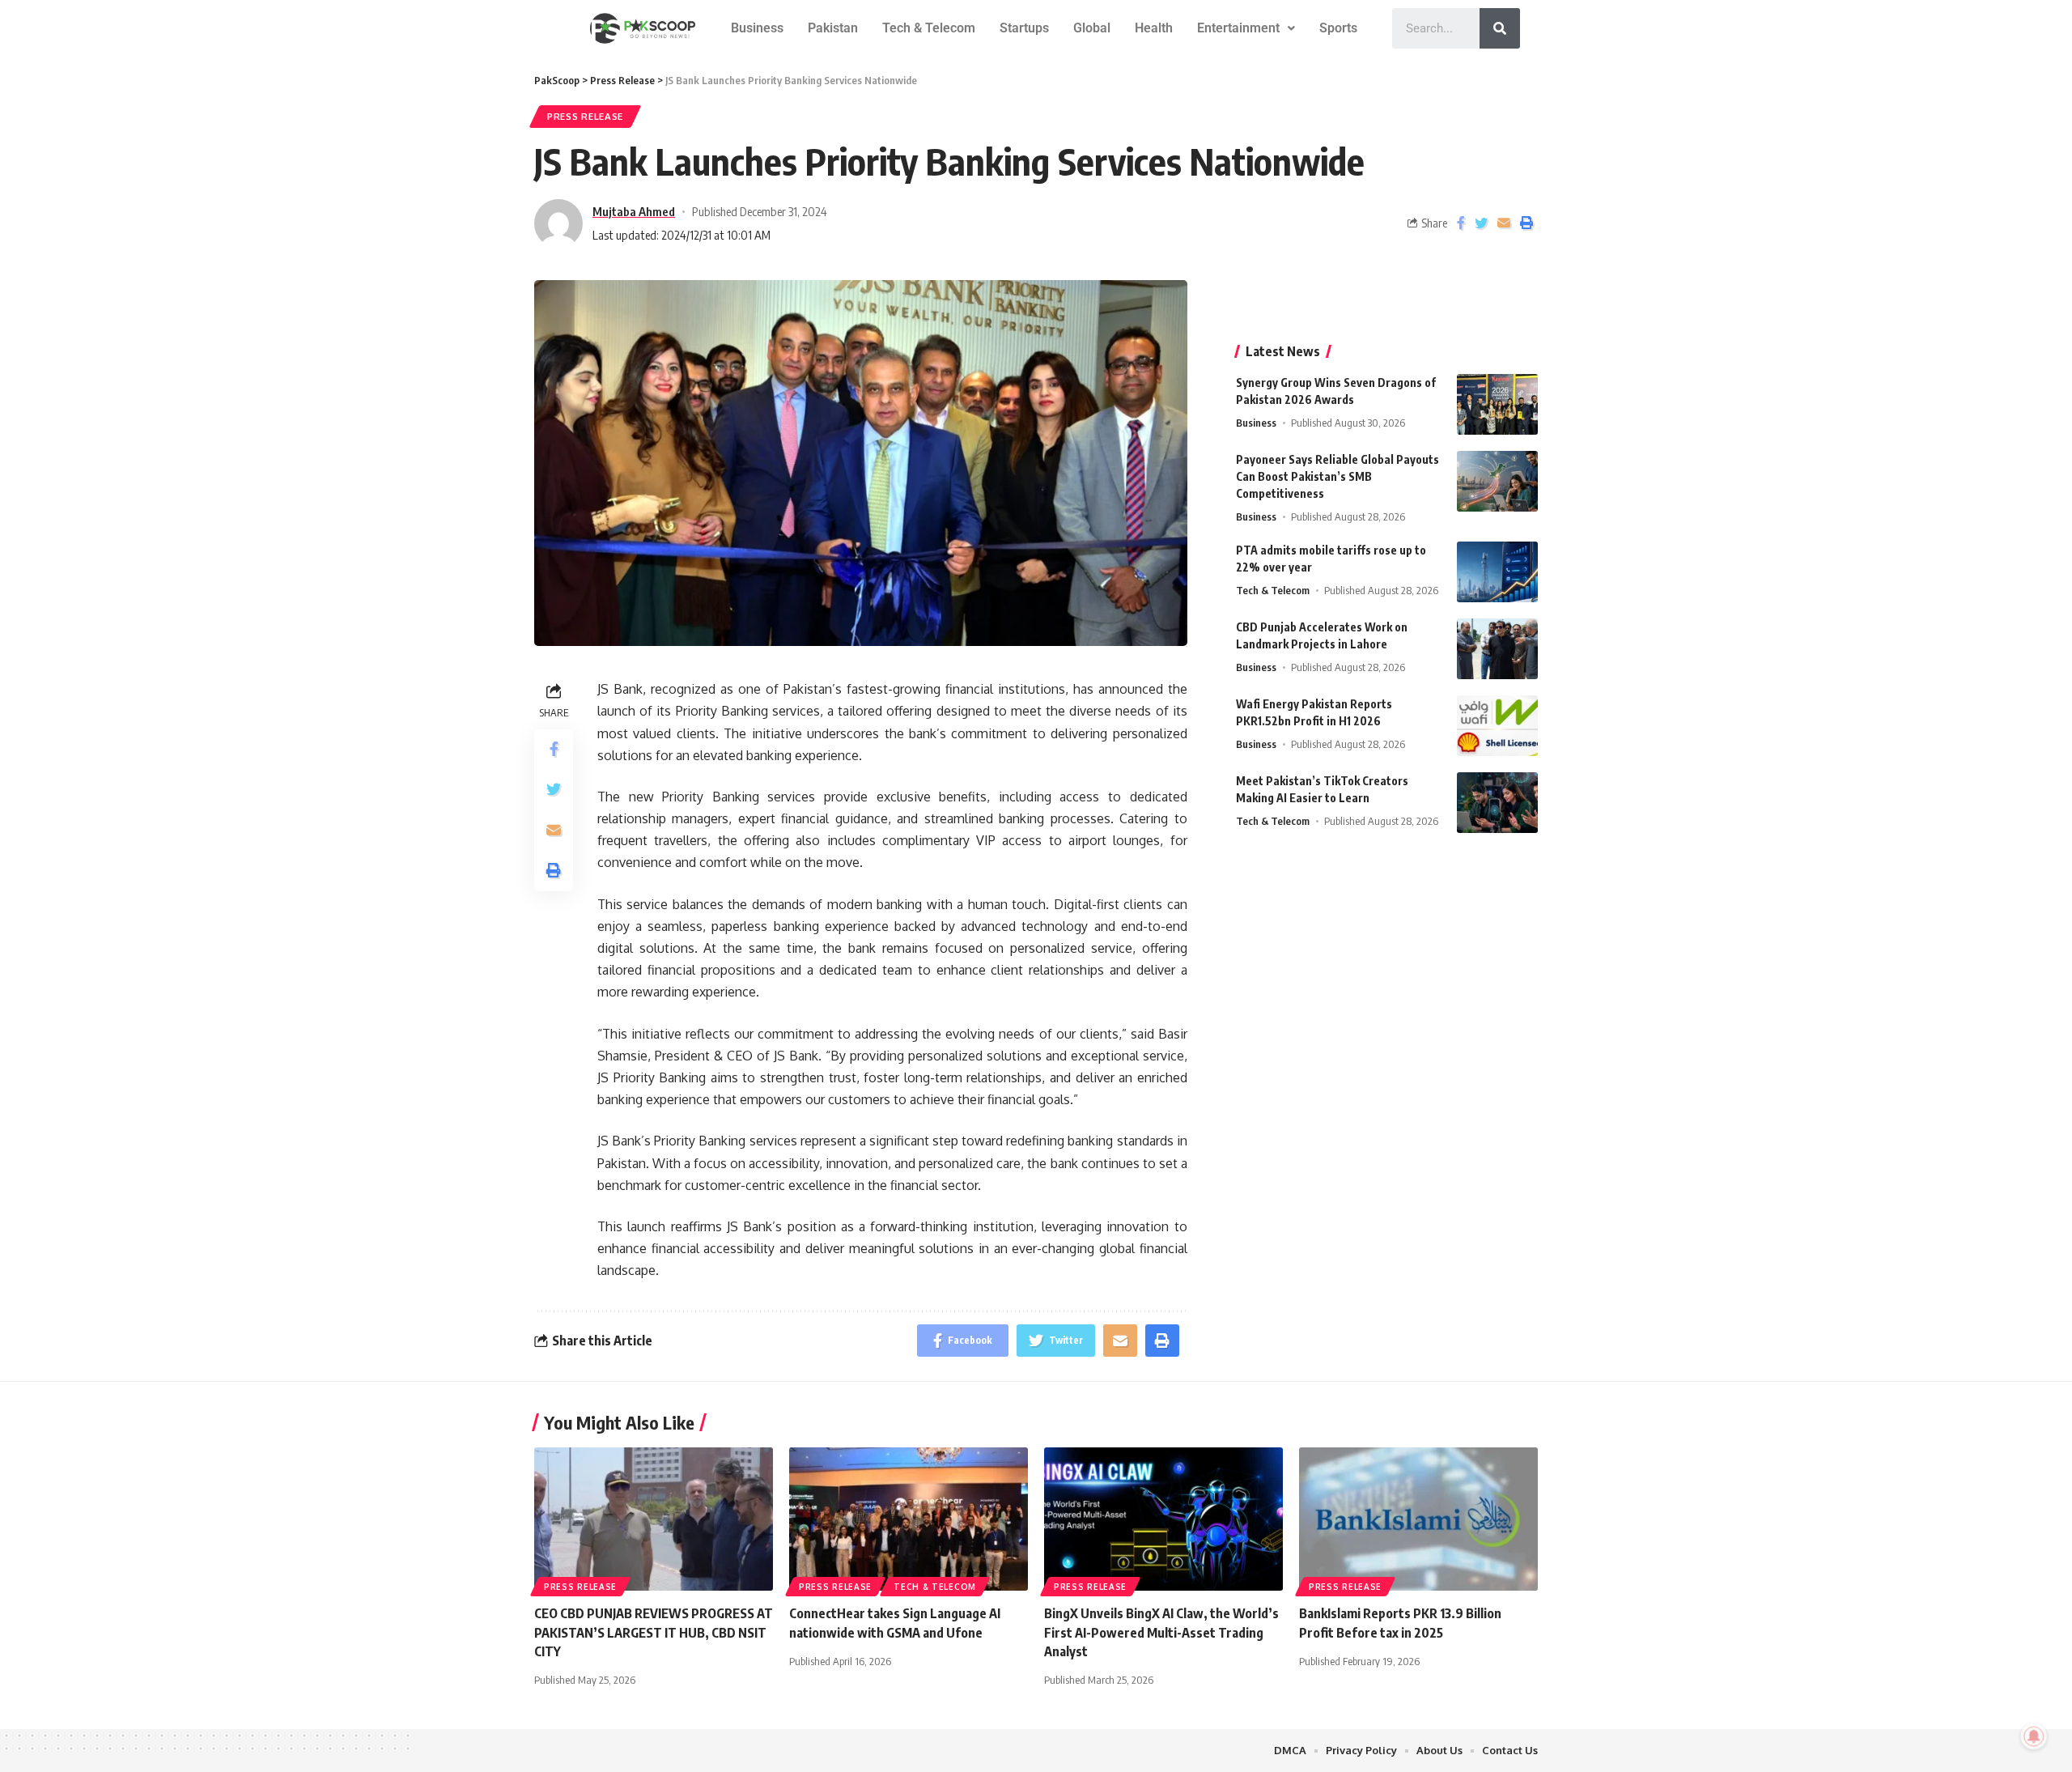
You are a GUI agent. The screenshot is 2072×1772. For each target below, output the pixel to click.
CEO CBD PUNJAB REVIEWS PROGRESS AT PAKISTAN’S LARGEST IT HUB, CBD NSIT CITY (654, 1632)
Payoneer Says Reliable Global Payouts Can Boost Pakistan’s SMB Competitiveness (1337, 476)
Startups (1024, 28)
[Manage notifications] (2034, 1736)
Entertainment (1238, 28)
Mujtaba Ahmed (634, 211)
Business (757, 28)
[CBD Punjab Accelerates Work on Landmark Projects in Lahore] (1497, 649)
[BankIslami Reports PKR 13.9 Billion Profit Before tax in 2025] (1418, 1519)
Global (1092, 28)
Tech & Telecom (929, 28)
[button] (1246, 28)
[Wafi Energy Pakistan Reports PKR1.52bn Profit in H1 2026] (1497, 726)
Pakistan (833, 28)
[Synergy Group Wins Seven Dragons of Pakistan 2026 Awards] (1497, 404)
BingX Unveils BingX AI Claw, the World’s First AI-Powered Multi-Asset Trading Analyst (1161, 1632)
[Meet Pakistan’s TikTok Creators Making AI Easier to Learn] (1497, 803)
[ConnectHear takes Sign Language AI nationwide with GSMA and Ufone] (909, 1519)
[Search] (1500, 28)
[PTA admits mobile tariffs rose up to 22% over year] (1497, 572)
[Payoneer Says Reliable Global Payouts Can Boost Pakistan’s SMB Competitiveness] (1497, 481)
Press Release (585, 116)
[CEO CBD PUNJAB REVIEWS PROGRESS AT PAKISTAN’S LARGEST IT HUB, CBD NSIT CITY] (654, 1519)
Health (1154, 28)
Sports (1338, 28)
